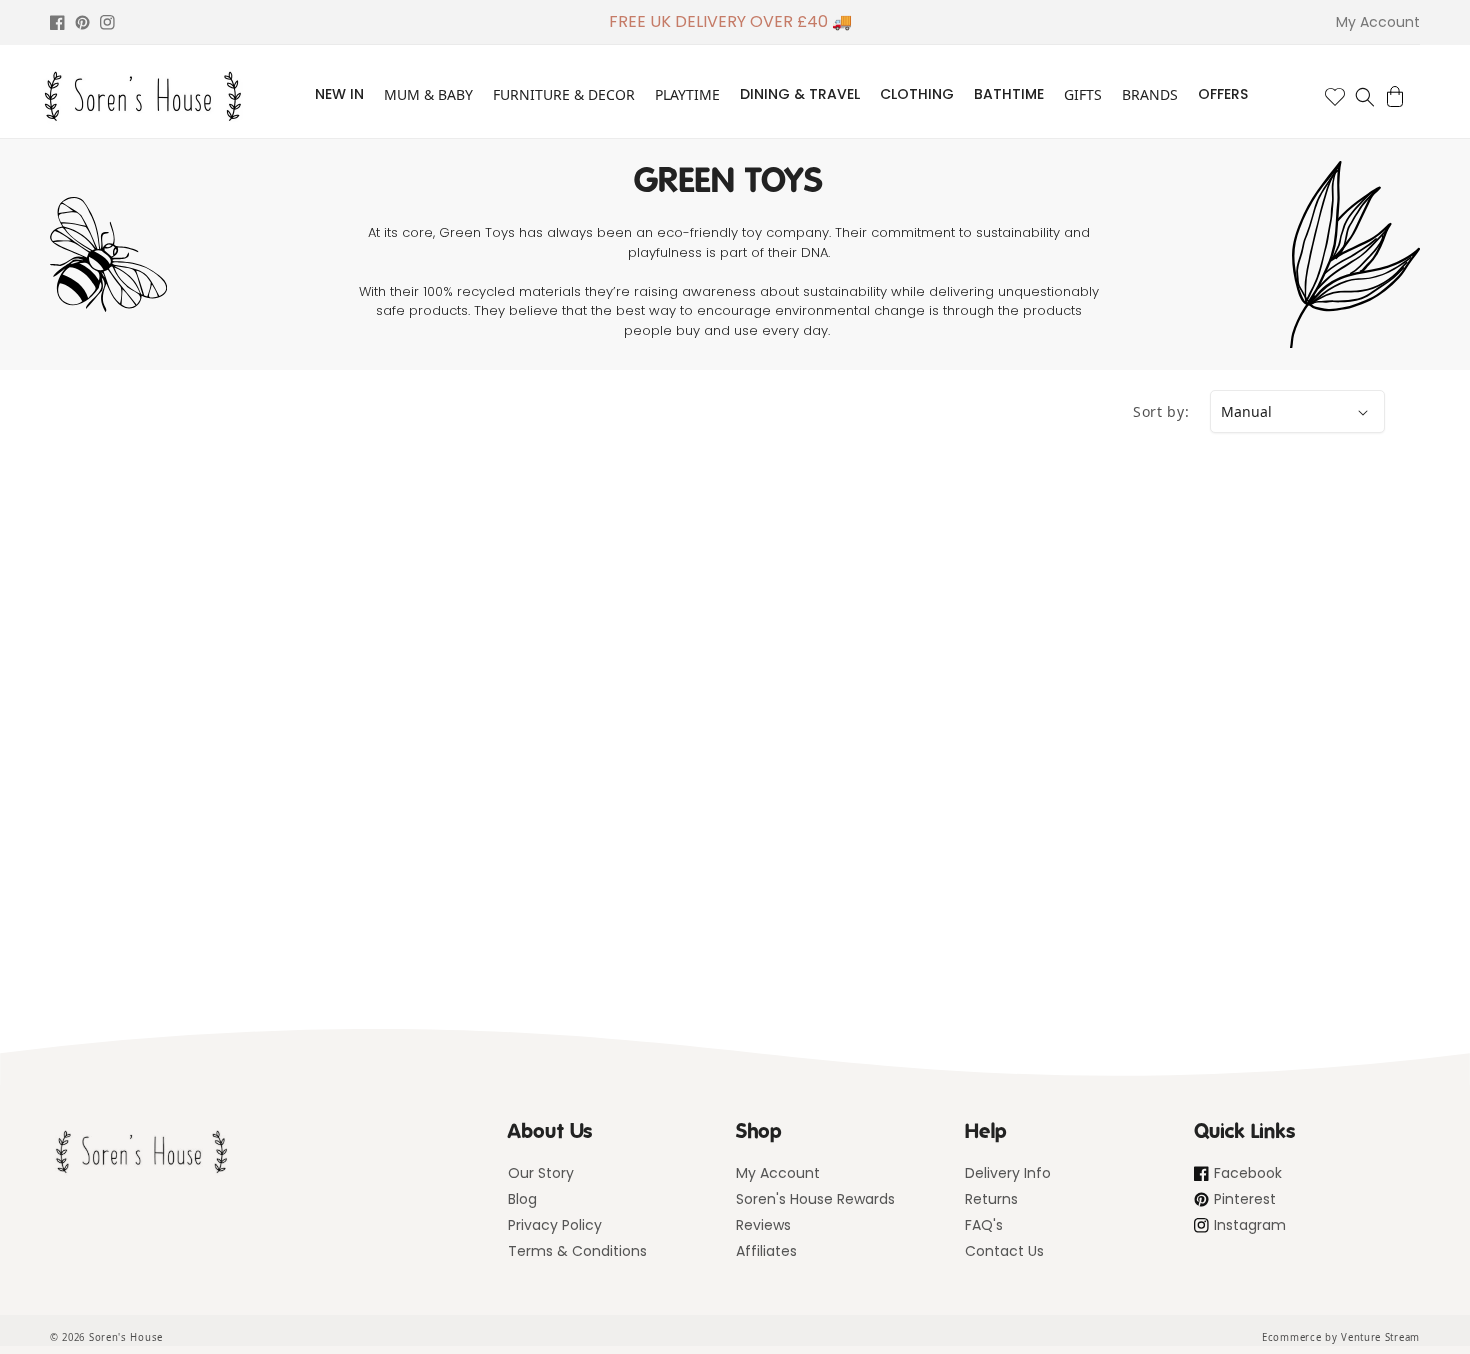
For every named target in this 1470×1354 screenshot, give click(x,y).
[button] (1365, 97)
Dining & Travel (800, 94)
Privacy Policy (555, 1225)
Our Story (541, 1173)
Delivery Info (1008, 1173)
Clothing (917, 94)
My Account (778, 1173)
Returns (991, 1199)
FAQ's (984, 1225)
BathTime (1009, 94)
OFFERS (1223, 94)
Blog (522, 1199)
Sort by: (1161, 411)
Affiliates (766, 1251)
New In (339, 94)
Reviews (763, 1225)
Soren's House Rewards (815, 1199)
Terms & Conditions (577, 1251)
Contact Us (1004, 1251)
